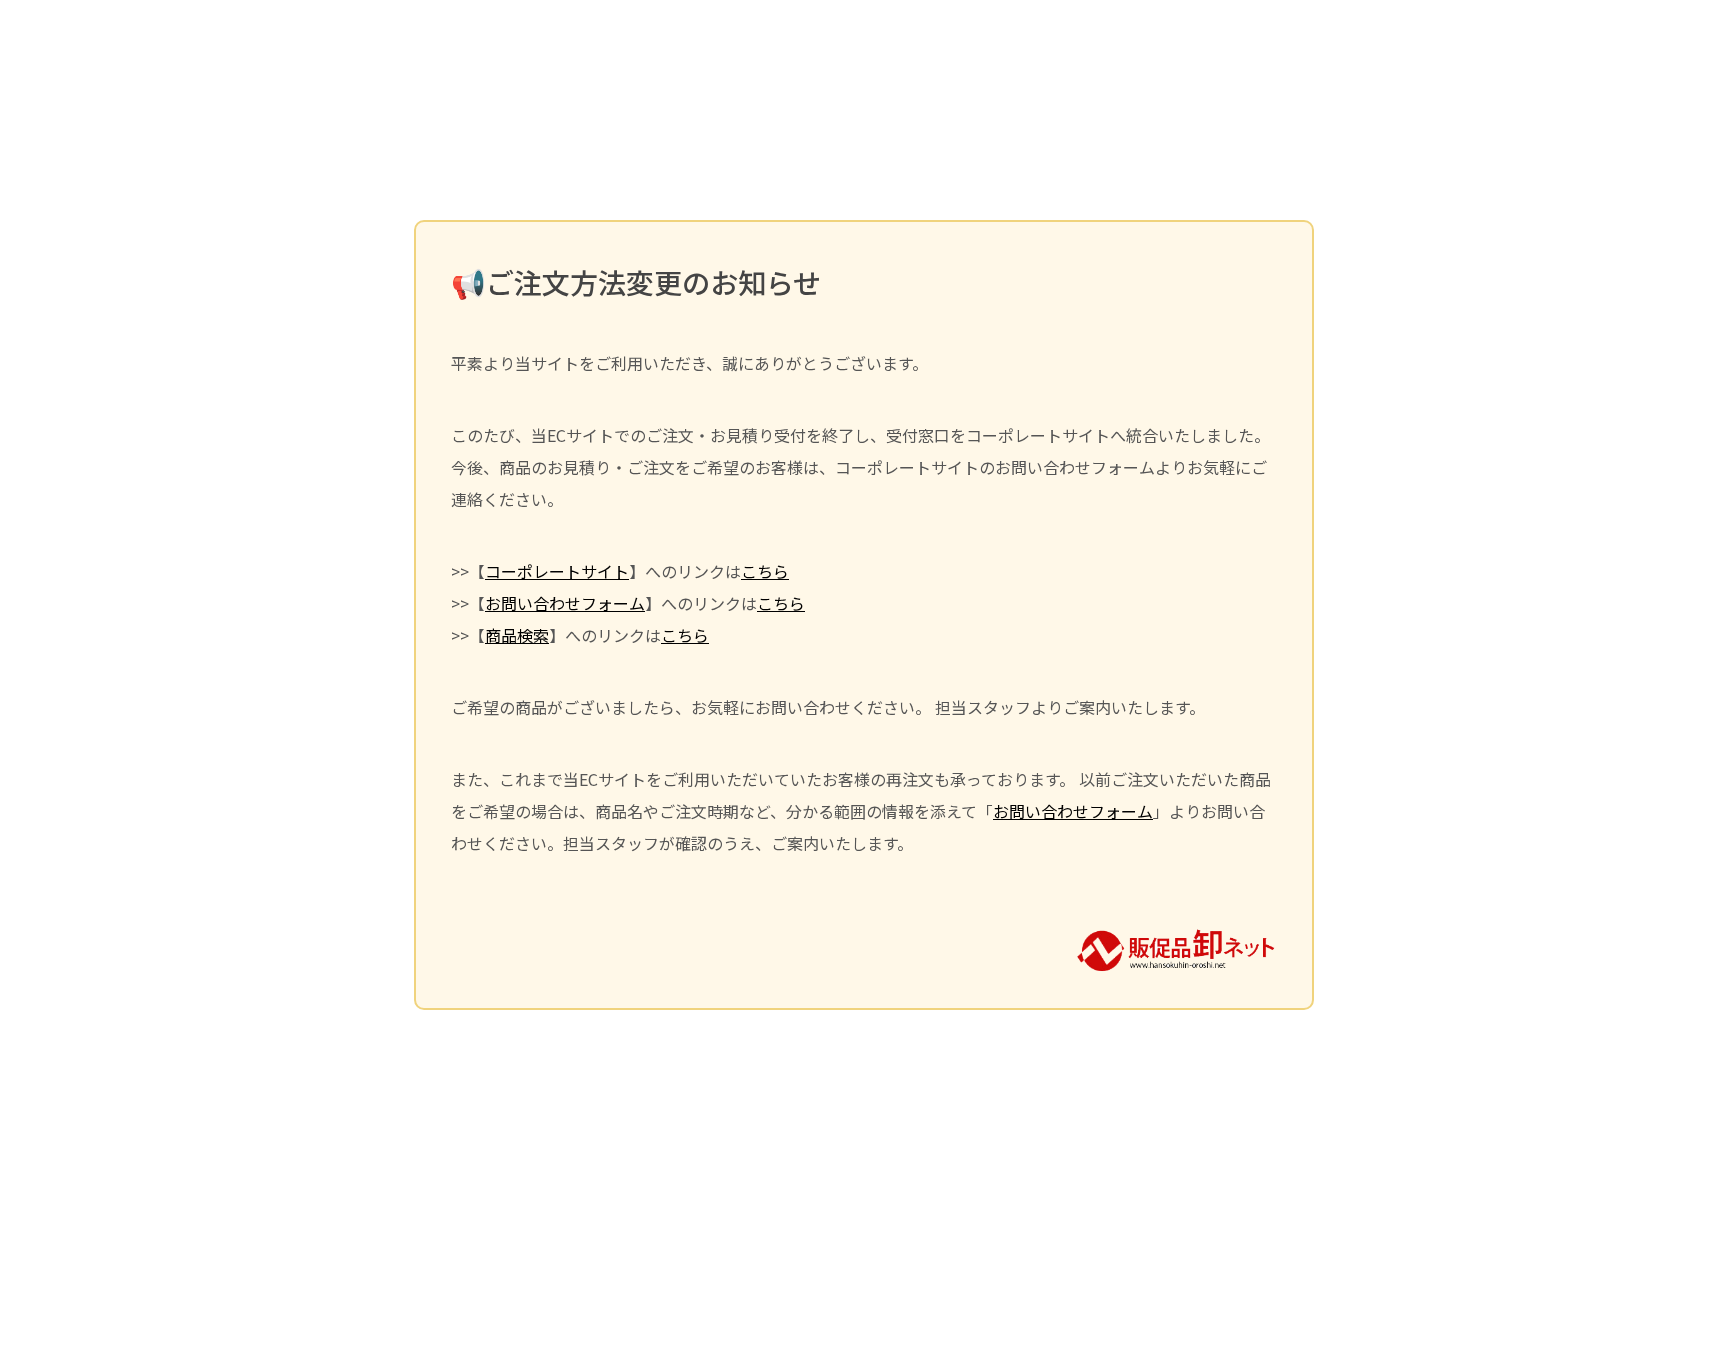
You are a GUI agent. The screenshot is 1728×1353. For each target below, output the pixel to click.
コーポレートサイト (557, 571)
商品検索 (517, 635)
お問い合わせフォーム (565, 603)
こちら (765, 571)
